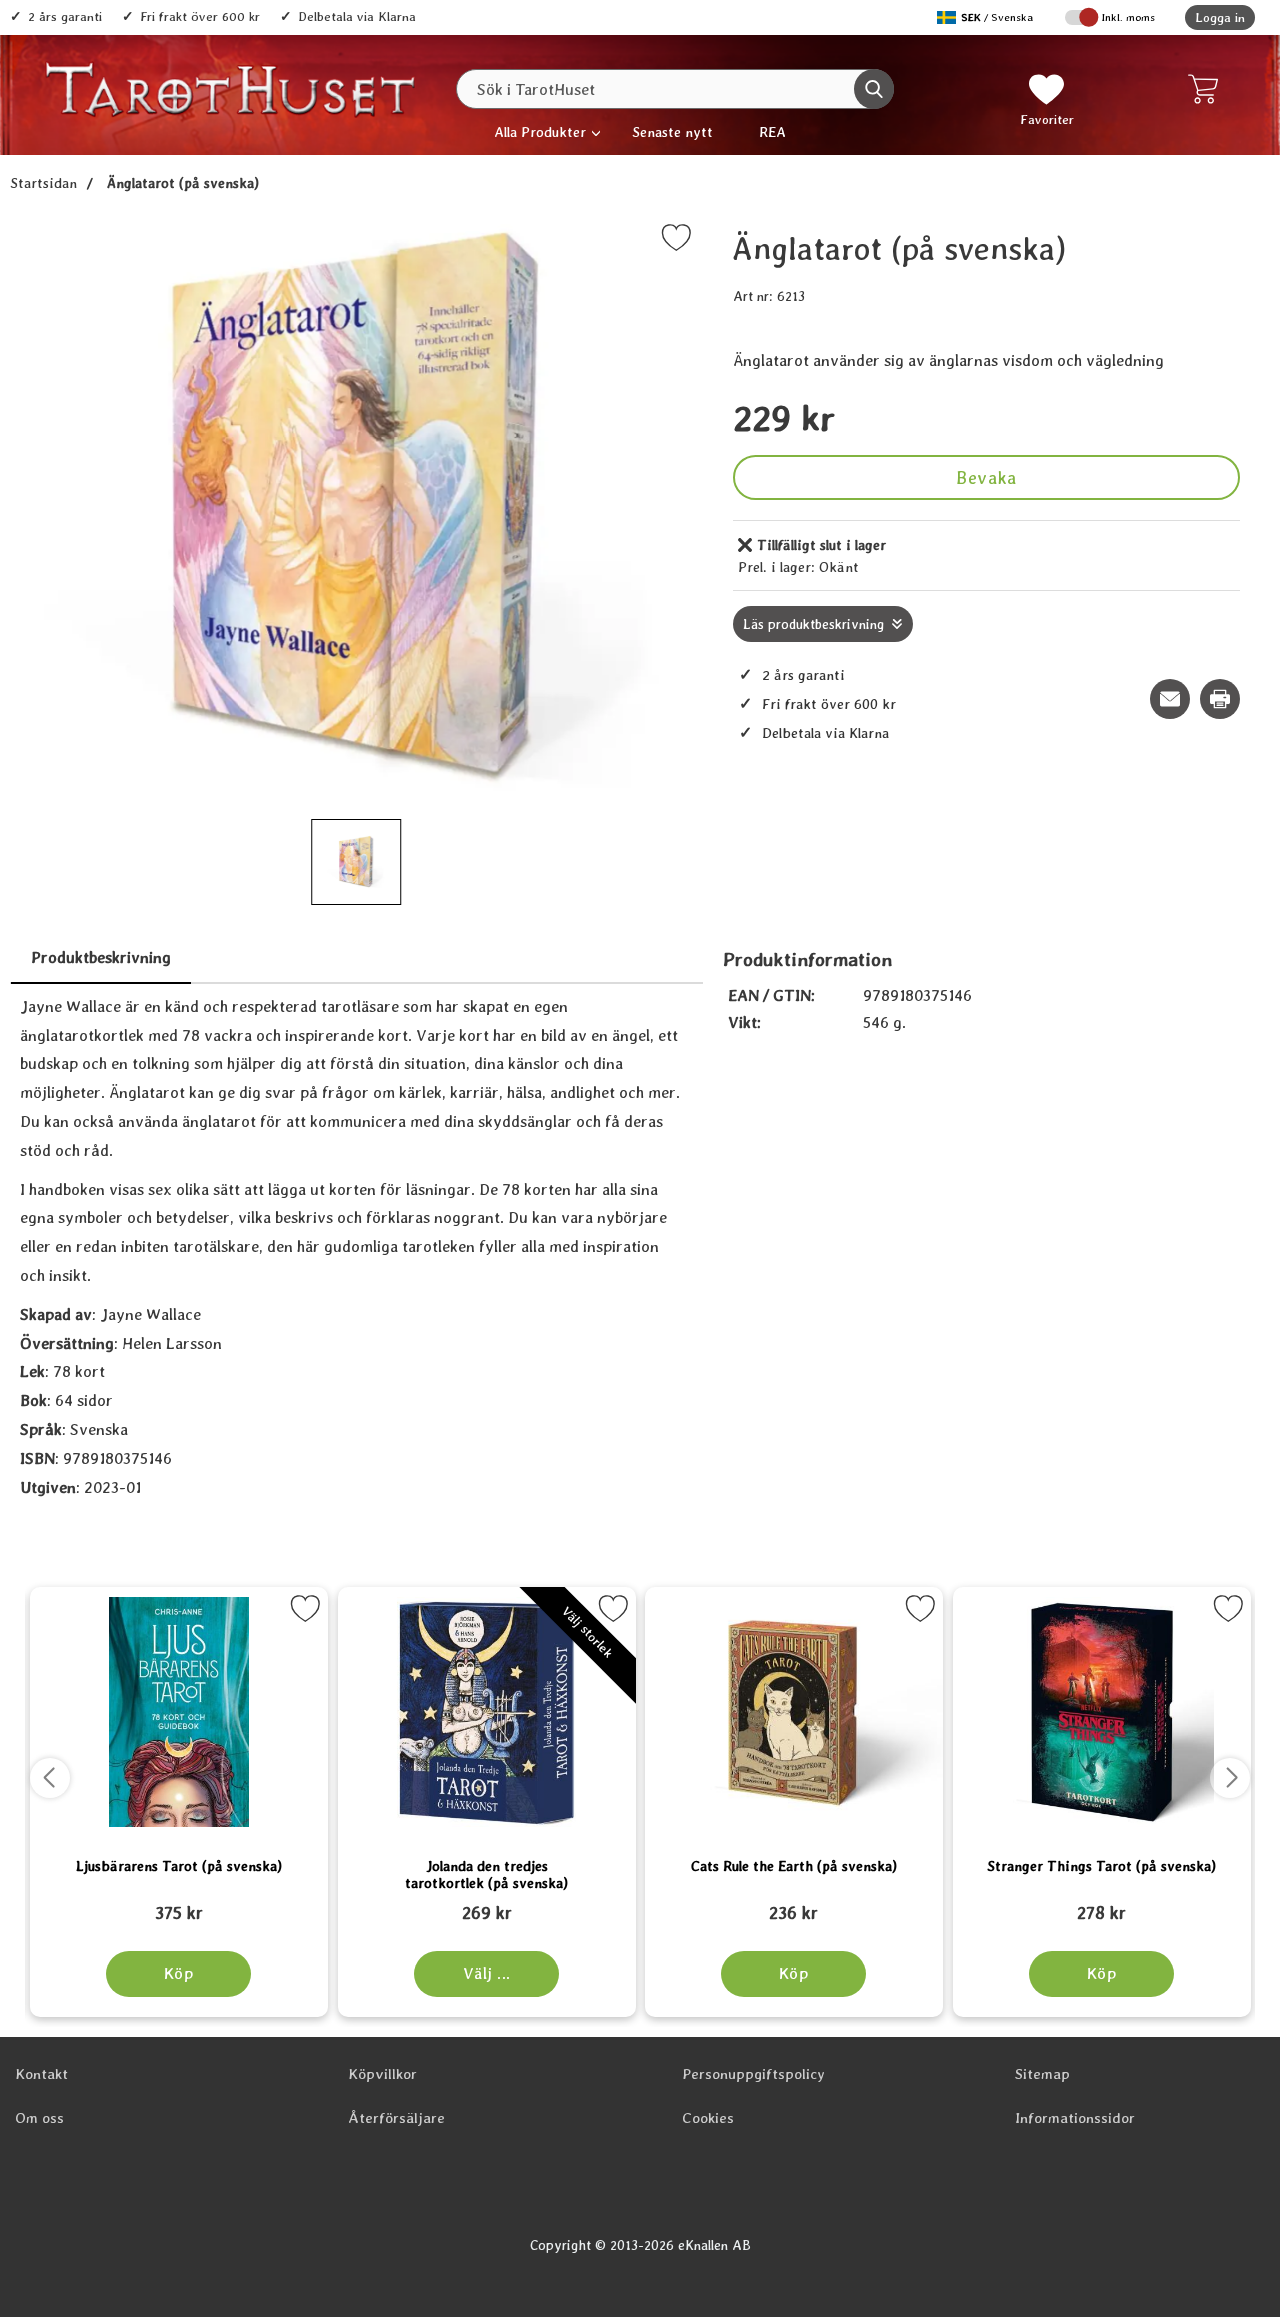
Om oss (39, 2118)
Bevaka (986, 477)
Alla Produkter (540, 131)
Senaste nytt (672, 131)
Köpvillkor (382, 2074)
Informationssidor (1075, 2118)
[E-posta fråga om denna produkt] (1170, 699)
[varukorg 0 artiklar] (1207, 89)
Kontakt (41, 2074)
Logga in (1220, 17)
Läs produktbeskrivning (813, 624)
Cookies (708, 2118)
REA (772, 131)
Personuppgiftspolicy (753, 2074)
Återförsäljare (396, 2118)
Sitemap (1042, 2074)
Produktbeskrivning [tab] (101, 957)
